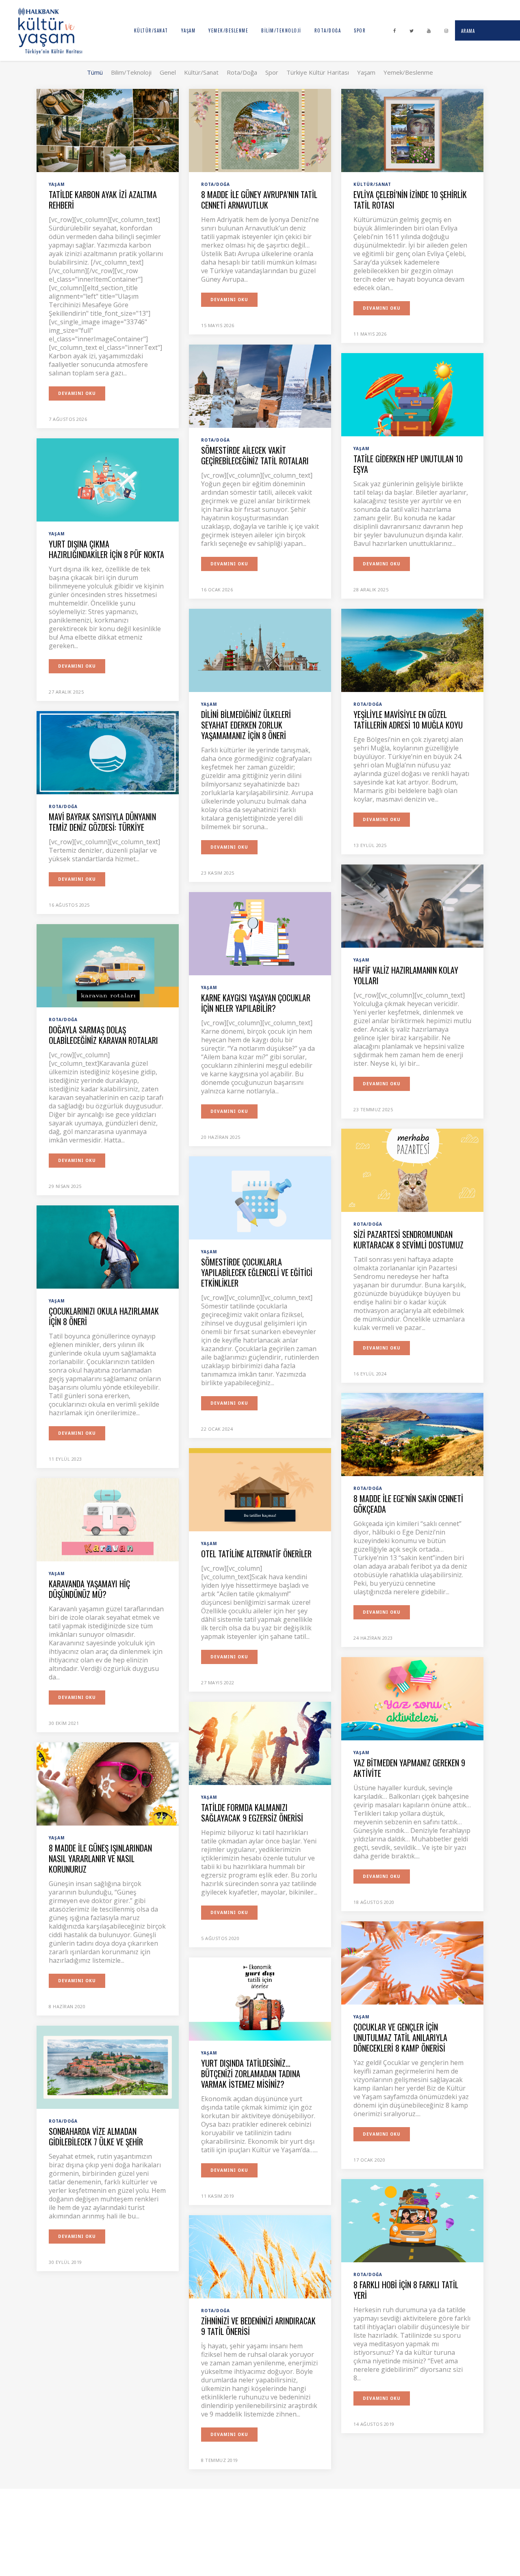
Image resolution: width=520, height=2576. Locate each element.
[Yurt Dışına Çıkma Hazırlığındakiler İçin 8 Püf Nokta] (108, 479)
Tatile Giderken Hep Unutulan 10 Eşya (408, 464)
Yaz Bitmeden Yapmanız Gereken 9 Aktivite (409, 1768)
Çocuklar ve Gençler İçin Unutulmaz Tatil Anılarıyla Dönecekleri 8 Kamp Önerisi (400, 2037)
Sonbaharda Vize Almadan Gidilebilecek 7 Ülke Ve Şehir (96, 2136)
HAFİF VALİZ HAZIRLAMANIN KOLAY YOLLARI (406, 975)
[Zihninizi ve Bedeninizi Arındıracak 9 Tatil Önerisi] (260, 2256)
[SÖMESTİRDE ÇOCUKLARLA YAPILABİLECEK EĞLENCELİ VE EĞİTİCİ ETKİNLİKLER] (260, 1197)
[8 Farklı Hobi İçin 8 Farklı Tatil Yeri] (412, 2220)
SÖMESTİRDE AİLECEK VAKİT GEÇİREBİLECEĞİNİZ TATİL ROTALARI (255, 455)
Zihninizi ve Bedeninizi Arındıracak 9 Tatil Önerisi (258, 2326)
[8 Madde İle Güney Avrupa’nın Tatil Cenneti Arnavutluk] (260, 130)
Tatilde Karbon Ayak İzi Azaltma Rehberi (103, 200)
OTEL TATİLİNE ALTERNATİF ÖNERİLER (256, 1554)
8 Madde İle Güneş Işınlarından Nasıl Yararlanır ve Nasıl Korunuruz (100, 1858)
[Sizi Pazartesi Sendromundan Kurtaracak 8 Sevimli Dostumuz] (412, 1170)
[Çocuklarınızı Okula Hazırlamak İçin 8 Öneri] (108, 1246)
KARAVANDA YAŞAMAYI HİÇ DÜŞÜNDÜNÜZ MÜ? (89, 1589)
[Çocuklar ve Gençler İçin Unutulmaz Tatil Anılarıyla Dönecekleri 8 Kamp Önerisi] (412, 1962)
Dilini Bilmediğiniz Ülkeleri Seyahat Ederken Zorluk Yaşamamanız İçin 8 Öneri (246, 725)
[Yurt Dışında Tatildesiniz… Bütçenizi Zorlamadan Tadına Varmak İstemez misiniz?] (260, 1998)
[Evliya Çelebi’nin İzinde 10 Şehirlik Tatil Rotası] (412, 130)
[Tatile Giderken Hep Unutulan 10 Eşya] (412, 394)
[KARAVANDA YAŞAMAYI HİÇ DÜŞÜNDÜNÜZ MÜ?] (108, 1519)
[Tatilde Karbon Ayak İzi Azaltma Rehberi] (108, 130)
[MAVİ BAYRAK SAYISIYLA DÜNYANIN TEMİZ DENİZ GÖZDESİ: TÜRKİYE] (108, 752)
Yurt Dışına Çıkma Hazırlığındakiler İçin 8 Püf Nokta (106, 549)
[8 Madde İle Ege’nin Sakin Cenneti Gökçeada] (412, 1434)
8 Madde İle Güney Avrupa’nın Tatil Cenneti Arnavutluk (259, 200)
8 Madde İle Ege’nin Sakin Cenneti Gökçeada (408, 1504)
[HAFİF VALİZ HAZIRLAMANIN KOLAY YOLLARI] (412, 905)
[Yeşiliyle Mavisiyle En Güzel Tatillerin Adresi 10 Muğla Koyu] (412, 650)
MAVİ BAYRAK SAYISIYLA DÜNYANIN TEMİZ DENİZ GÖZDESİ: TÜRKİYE (102, 822)
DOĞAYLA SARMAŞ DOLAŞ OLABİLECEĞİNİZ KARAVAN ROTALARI (103, 1035)
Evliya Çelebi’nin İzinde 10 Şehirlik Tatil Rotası (410, 200)
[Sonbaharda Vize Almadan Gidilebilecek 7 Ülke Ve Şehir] (108, 2067)
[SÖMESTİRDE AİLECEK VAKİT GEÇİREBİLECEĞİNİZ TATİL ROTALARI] (260, 386)
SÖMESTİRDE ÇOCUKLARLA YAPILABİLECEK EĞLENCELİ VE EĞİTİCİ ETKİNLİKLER (257, 1272)
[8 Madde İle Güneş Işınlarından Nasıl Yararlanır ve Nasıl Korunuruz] (108, 1783)
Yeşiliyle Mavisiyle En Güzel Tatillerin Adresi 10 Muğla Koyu (408, 720)
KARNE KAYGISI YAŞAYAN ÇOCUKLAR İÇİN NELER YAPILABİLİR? (256, 1003)
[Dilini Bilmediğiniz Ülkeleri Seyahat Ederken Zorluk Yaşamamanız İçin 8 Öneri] (260, 650)
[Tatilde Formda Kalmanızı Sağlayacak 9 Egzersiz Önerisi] (260, 1743)
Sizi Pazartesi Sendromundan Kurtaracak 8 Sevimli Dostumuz (408, 1239)
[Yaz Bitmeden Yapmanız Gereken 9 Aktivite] (412, 1698)
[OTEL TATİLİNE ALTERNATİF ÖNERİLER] (260, 1489)
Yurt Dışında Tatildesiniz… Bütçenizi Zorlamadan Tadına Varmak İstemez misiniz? (251, 2074)
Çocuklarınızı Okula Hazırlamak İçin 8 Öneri (104, 1316)
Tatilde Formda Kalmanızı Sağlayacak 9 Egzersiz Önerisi (252, 1813)
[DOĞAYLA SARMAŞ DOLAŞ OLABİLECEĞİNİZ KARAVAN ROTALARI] (108, 965)
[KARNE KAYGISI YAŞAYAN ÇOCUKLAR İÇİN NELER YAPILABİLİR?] (260, 933)
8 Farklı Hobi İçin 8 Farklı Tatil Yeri (406, 2290)
